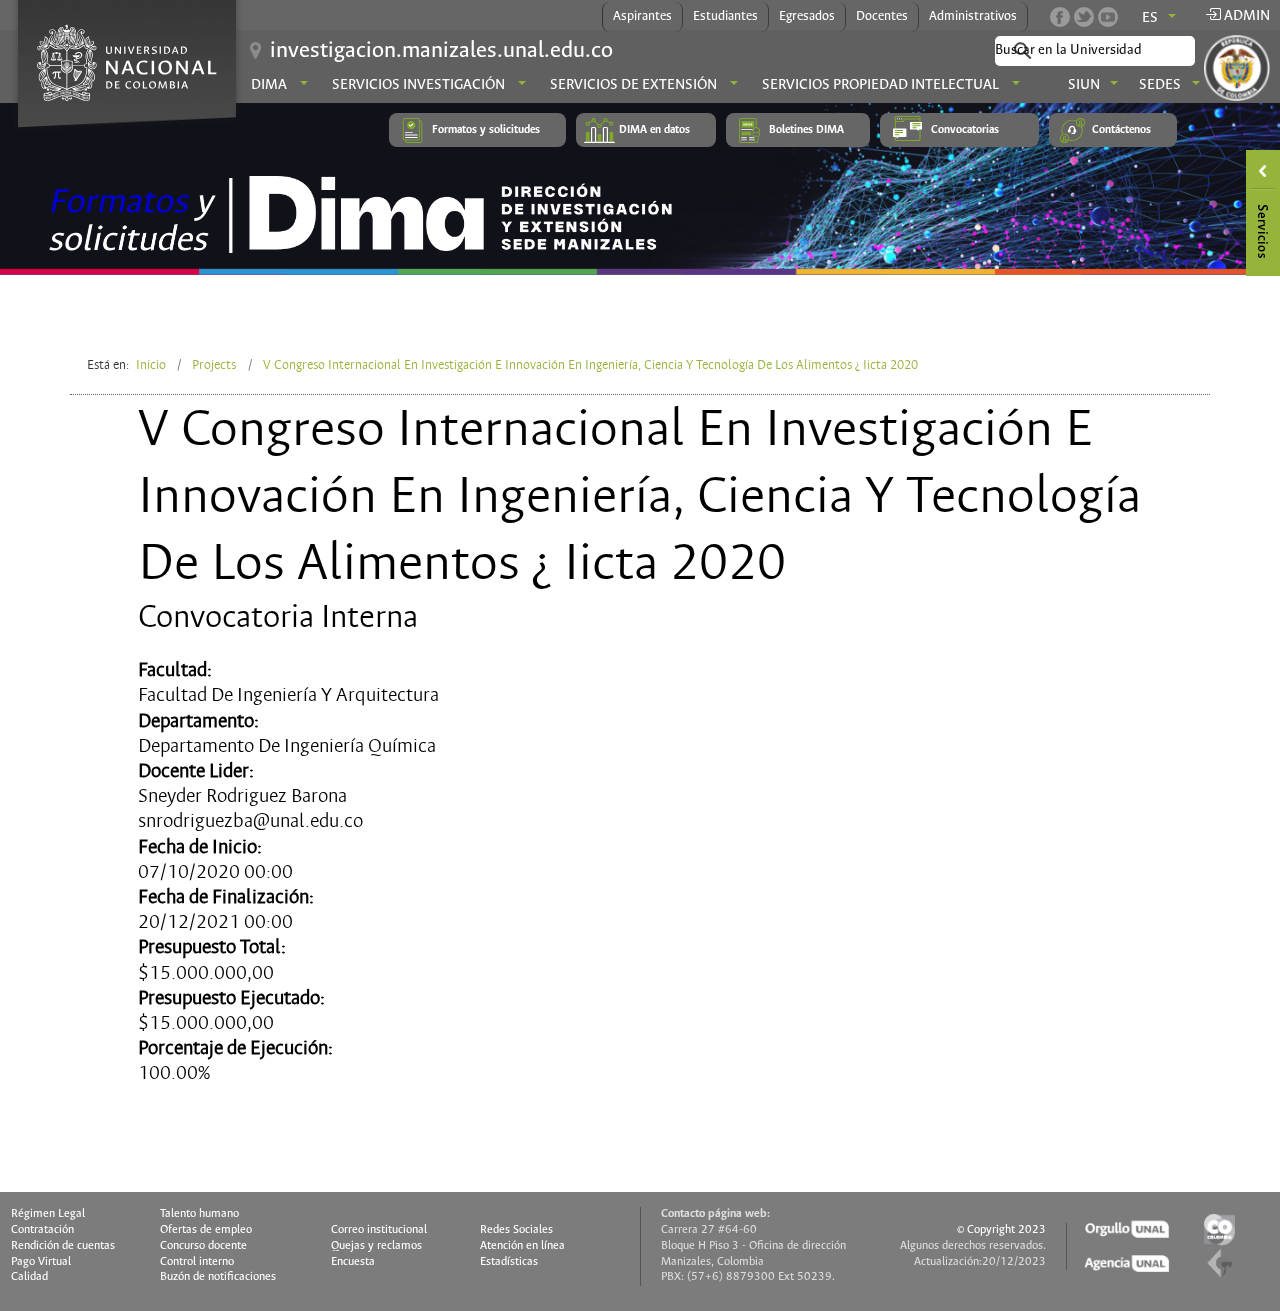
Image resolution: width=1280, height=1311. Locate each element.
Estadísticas (509, 1262)
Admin (1245, 16)
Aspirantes (642, 16)
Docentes (882, 16)
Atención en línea (522, 1246)
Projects (214, 365)
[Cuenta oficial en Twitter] (1084, 17)
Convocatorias (965, 130)
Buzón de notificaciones (218, 1277)
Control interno (197, 1262)
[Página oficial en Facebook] (1060, 17)
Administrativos (973, 16)
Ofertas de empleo (206, 1230)
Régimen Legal (48, 1214)
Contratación (42, 1230)
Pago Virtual (41, 1262)
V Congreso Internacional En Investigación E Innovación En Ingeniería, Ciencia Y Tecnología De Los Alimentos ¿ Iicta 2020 (590, 365)
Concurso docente (203, 1246)
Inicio (151, 365)
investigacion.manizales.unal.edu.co (441, 51)
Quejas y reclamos (376, 1246)
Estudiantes (725, 16)
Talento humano (199, 1214)
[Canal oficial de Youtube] (1108, 17)
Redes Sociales (516, 1230)
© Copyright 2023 (1001, 1230)
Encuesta (353, 1262)
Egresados (807, 16)
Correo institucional (379, 1230)
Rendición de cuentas (63, 1246)
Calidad (29, 1277)
